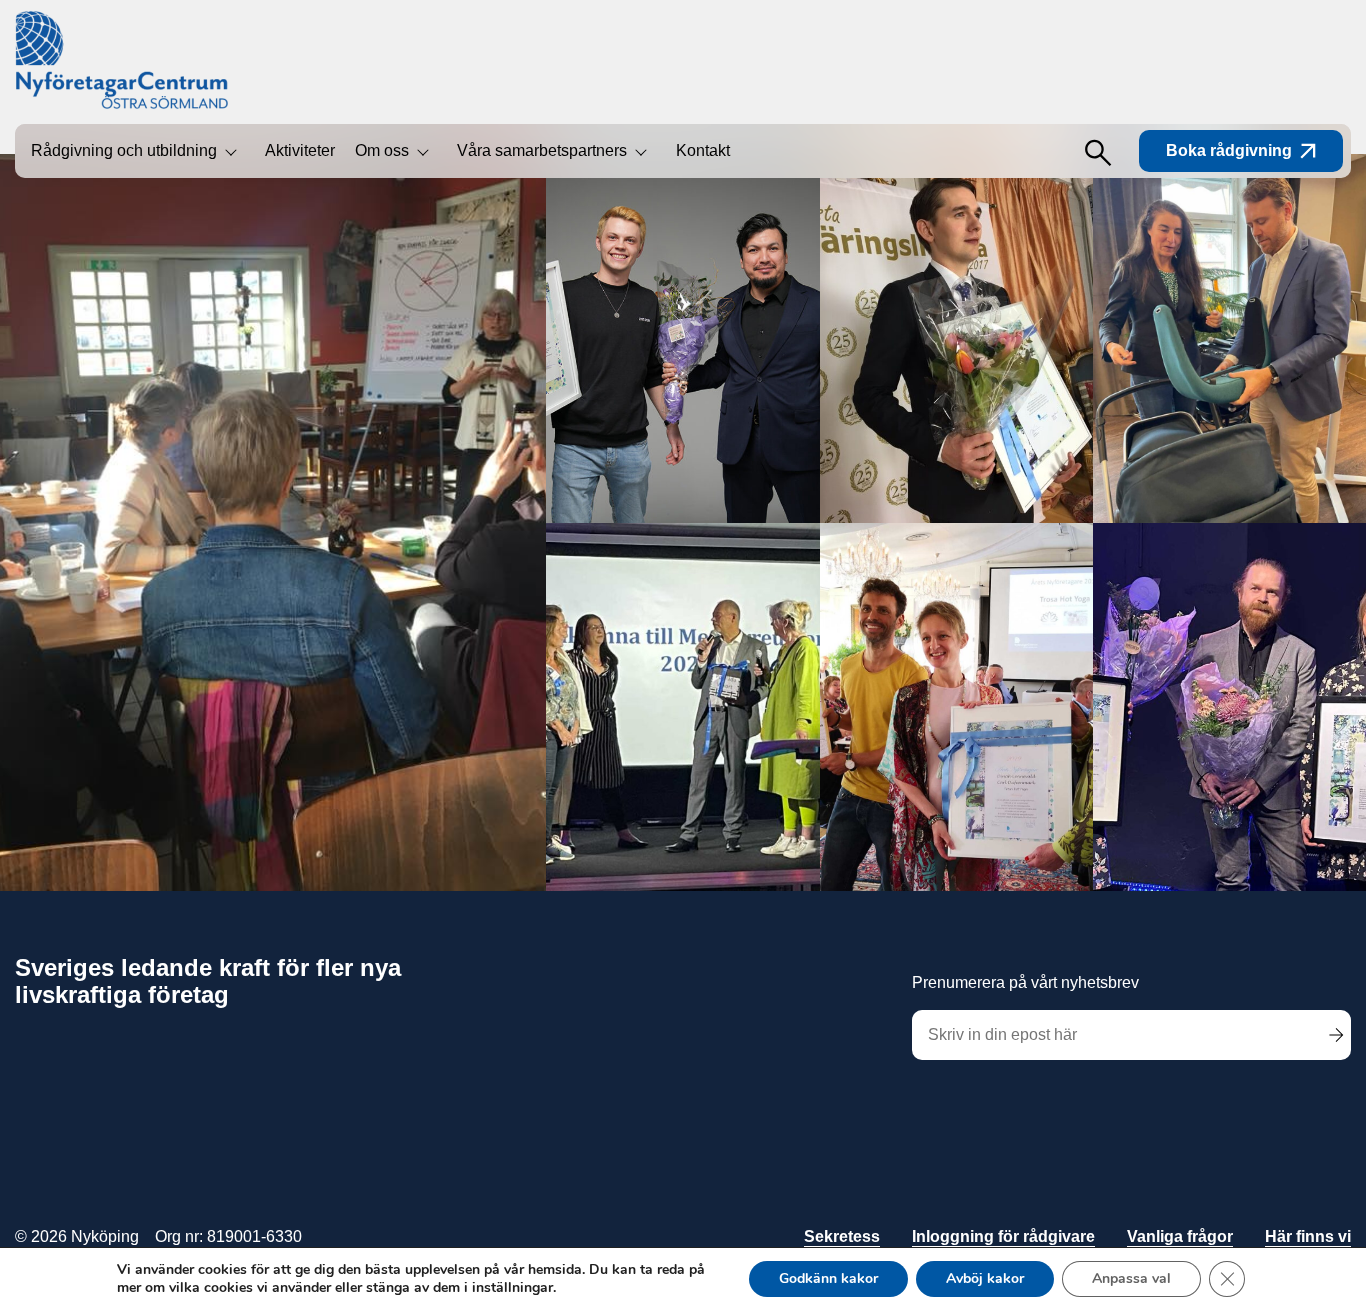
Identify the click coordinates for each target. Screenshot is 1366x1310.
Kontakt (703, 150)
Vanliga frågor (1180, 1236)
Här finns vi (1308, 1236)
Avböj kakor (985, 1278)
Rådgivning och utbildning (124, 150)
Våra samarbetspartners (542, 150)
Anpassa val (1131, 1278)
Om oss (382, 150)
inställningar (512, 1288)
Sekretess (842, 1236)
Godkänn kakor (828, 1278)
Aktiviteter (300, 150)
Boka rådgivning (1229, 150)
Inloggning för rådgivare (1003, 1236)
